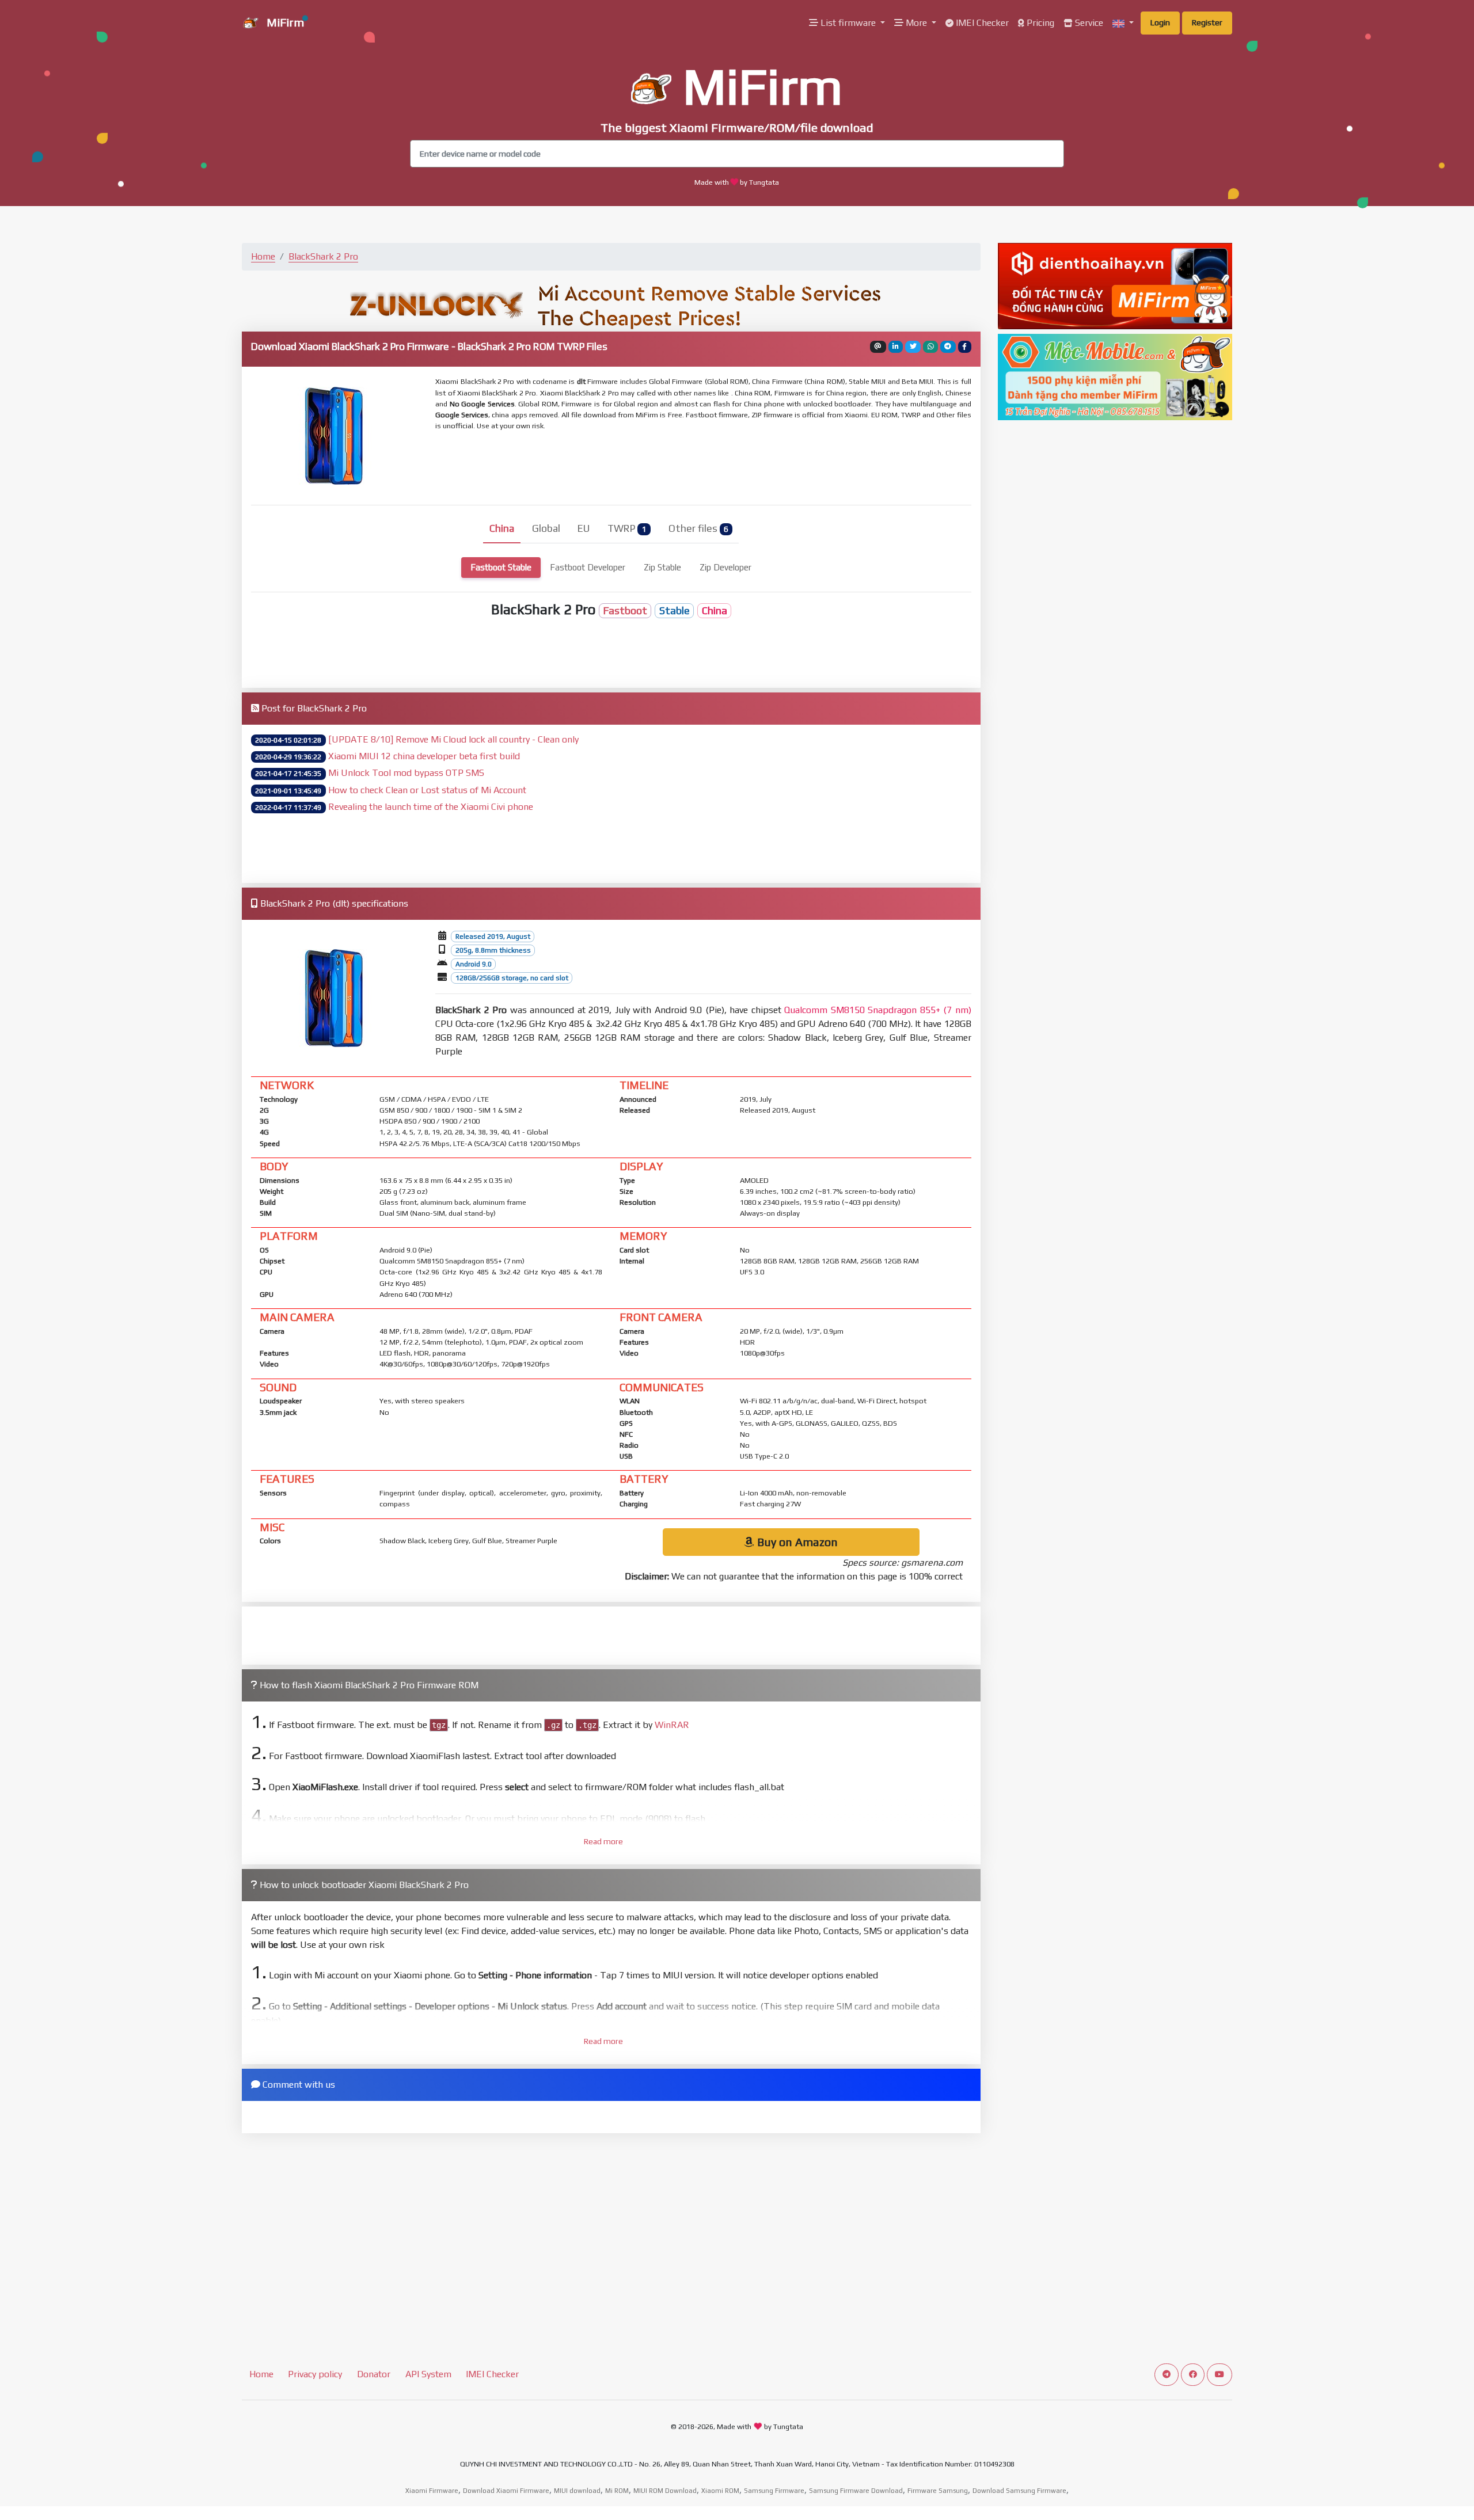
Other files (698, 528)
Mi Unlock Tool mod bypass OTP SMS (406, 773)
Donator (374, 2374)
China (502, 528)
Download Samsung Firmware (1019, 2491)
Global (546, 528)
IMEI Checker (981, 23)
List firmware (848, 23)
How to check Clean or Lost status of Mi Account (427, 790)
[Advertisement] (715, 466)
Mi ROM (617, 2491)
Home (263, 256)
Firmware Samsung (938, 2491)
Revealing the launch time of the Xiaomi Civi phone (431, 807)
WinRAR (672, 1725)
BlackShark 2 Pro (323, 256)
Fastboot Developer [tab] (588, 567)
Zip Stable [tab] (662, 567)
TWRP (627, 528)
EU (584, 528)
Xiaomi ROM (720, 2491)
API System (428, 2374)
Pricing (1039, 23)
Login (1160, 22)
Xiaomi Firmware (432, 2491)
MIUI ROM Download (665, 2491)
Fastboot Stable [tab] (501, 567)
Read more (603, 1841)
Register (1207, 22)
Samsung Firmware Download (856, 2491)
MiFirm (284, 22)
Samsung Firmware (774, 2491)
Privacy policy (315, 2374)
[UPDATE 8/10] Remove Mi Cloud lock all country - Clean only (453, 739)
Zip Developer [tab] (725, 567)
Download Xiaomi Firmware (506, 2491)
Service (1088, 23)
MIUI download (577, 2491)
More (916, 23)
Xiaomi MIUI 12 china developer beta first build (424, 756)
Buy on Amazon (796, 1542)
